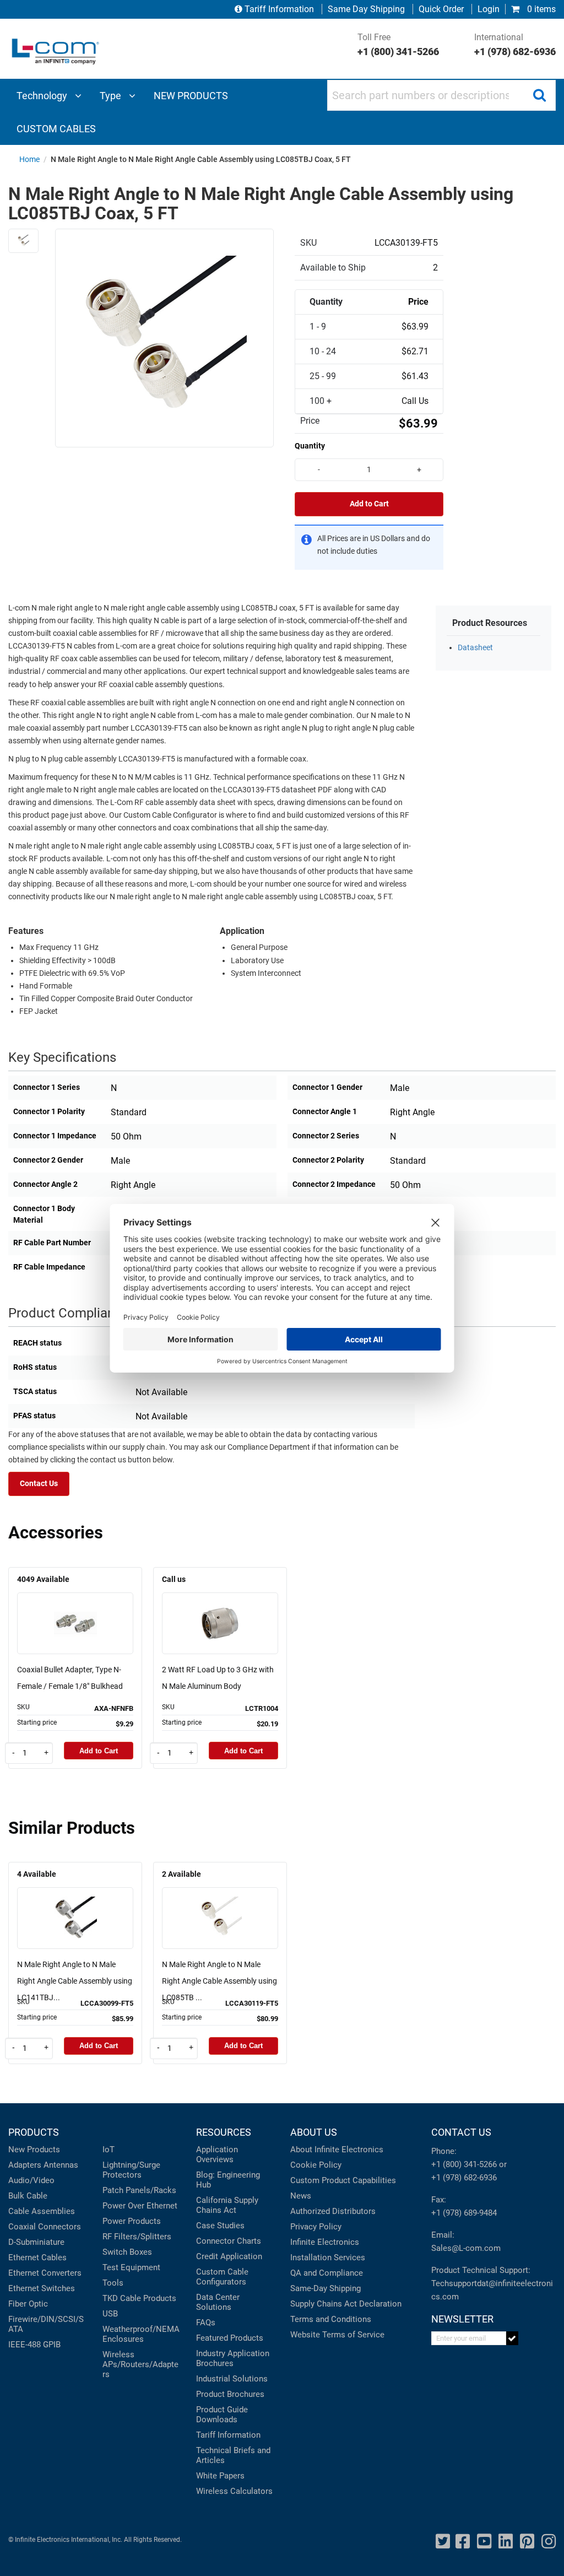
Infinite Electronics (325, 2242)
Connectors (59, 2227)
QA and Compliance (327, 2273)
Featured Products (230, 2338)
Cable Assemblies (42, 2211)
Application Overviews (217, 2154)
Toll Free (398, 45)
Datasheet (475, 648)
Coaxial (22, 2227)
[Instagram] (549, 2542)
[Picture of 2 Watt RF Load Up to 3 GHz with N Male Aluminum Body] (220, 1608)
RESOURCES (224, 2132)
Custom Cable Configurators (222, 2277)
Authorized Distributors (333, 2211)
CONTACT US (461, 2132)
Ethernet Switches (42, 2288)
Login (489, 9)
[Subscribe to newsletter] (513, 2338)
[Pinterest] (527, 2542)
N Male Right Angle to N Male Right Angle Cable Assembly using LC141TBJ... (75, 1981)
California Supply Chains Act (227, 2205)
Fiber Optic (28, 2304)
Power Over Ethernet (140, 2206)
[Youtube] (484, 2542)
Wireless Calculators (234, 2491)
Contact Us (39, 1484)
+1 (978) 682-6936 (464, 2178)
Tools (113, 2283)
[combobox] (441, 95)
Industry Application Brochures (233, 2358)
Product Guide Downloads (222, 2415)
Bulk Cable (28, 2196)
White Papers (220, 2476)
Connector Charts (229, 2241)
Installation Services (328, 2258)
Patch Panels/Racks (139, 2190)
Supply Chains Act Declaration (346, 2304)
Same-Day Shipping (326, 2288)
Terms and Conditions (331, 2319)
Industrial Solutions (232, 2379)
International (515, 45)
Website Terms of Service (337, 2335)
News (301, 2196)
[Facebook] (463, 2542)
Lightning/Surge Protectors (131, 2170)
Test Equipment (131, 2267)
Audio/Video (31, 2180)
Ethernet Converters (45, 2273)
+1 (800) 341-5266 (464, 2164)
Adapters (25, 2165)
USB (110, 2314)
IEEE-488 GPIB (34, 2345)
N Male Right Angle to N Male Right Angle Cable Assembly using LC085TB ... (219, 1981)
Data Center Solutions (218, 2302)
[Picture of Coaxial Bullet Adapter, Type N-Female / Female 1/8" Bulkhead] (75, 1608)
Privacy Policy (316, 2227)
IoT (109, 2150)
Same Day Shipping (366, 9)
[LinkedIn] (506, 2542)
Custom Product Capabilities (343, 2180)
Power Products (132, 2221)
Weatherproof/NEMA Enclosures (141, 2334)
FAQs (206, 2323)
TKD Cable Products (139, 2298)
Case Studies (220, 2226)
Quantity (310, 446)
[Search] (539, 95)
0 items (540, 9)
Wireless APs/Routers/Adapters (140, 2364)
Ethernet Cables (37, 2258)
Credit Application (229, 2256)
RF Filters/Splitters (137, 2237)
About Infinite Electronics (337, 2150)
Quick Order (441, 9)
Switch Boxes (127, 2252)
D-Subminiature (36, 2242)
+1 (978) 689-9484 (464, 2213)
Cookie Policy (316, 2165)
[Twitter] (443, 2542)
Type (112, 96)
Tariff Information (279, 9)
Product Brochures (230, 2394)
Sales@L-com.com (466, 2248)
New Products (34, 2150)
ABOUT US (314, 2132)
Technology (43, 96)
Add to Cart (369, 504)
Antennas (61, 2165)
